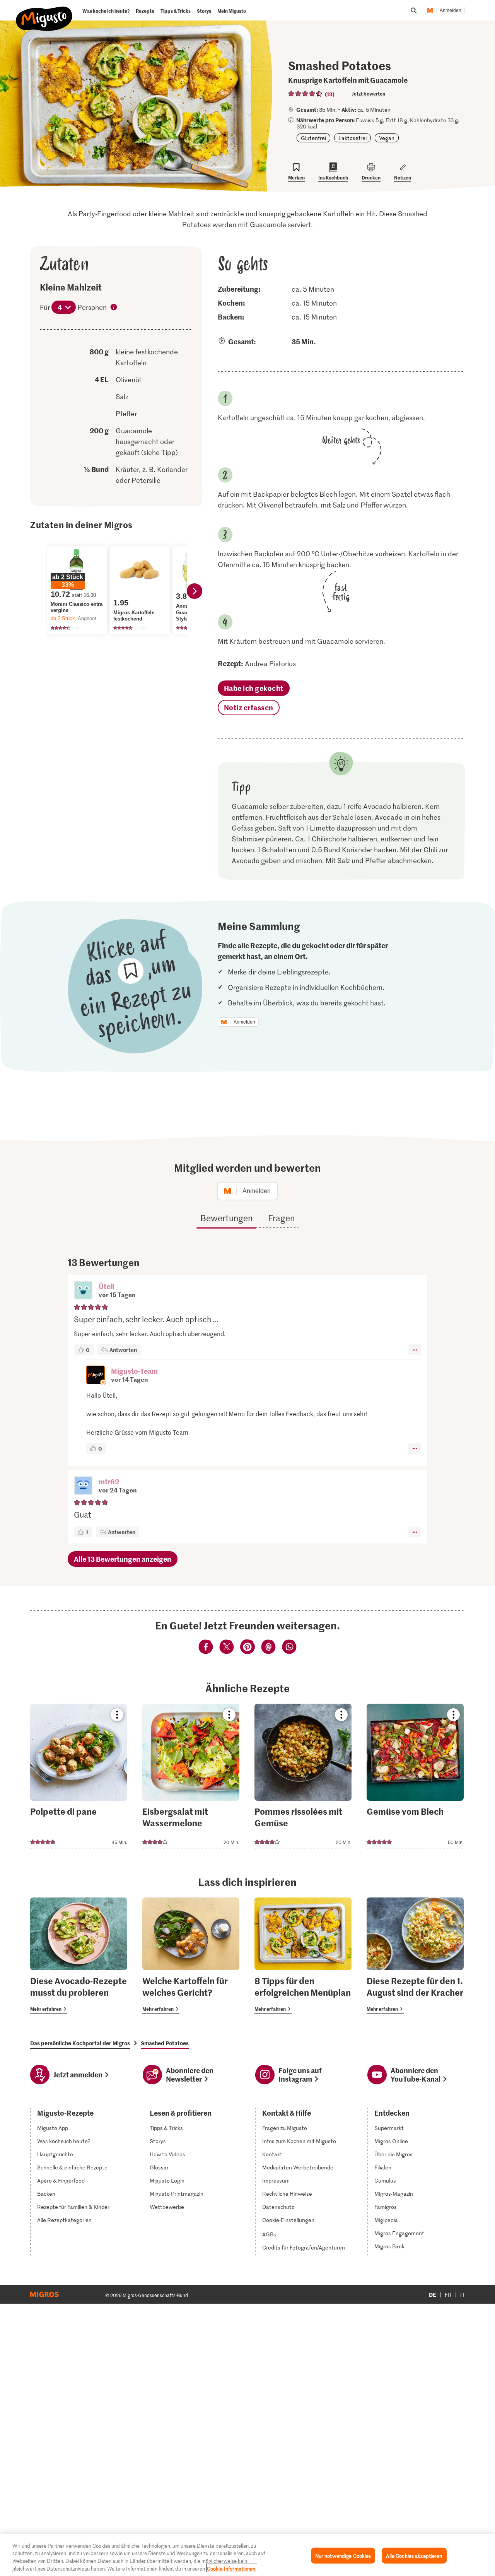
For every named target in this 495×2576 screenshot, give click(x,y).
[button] (83, 1291)
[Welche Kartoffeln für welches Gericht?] (191, 1956)
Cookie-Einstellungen (288, 2220)
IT (463, 2295)
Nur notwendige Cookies (343, 2556)
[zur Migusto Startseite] (44, 12)
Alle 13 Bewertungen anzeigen (123, 1559)
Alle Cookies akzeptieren (414, 2556)
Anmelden (451, 10)
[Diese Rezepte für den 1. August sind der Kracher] (415, 1956)
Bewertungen (226, 1218)
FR (448, 2295)
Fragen (281, 1218)
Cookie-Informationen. (232, 2568)
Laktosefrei (352, 138)
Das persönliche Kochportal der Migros (80, 2043)
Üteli (106, 1286)
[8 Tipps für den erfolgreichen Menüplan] (303, 1956)
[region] (247, 2555)
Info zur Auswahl (114, 308)
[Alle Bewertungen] (306, 94)
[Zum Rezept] (79, 1776)
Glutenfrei (313, 138)
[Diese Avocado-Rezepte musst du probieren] (79, 1956)
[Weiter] (195, 591)
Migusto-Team (134, 1371)
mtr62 (109, 1481)
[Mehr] (415, 1350)
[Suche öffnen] (414, 10)
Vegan (387, 138)
